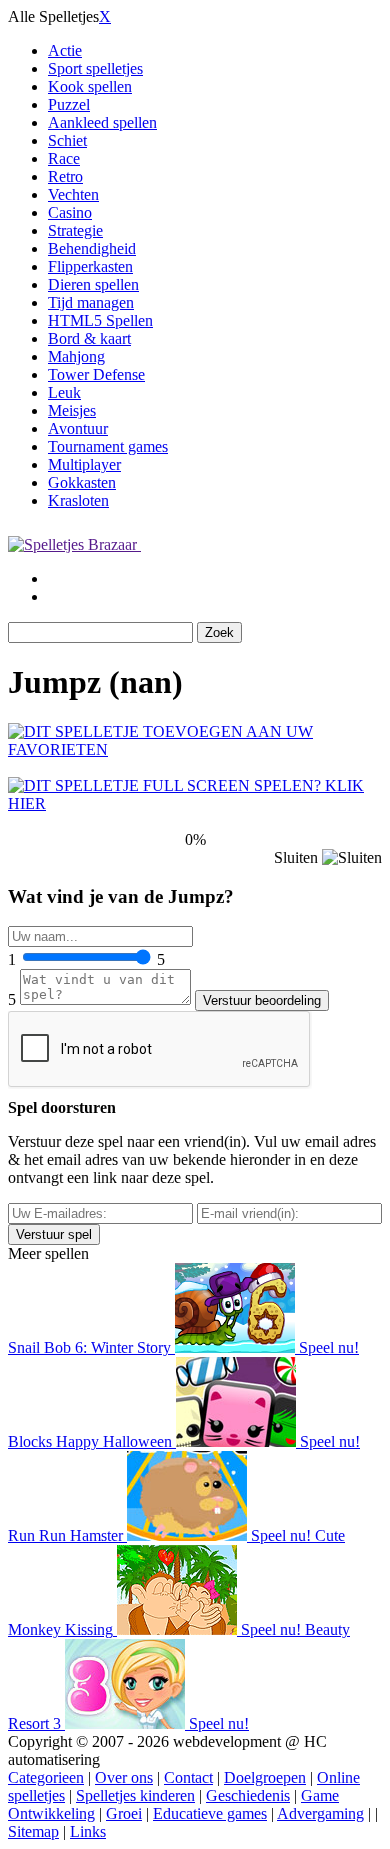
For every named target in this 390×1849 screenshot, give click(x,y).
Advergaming (320, 1813)
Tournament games (108, 446)
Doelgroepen (265, 1777)
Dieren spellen (93, 284)
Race (64, 158)
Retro (65, 176)
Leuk (64, 392)
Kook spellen (90, 86)
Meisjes (72, 410)
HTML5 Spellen (100, 320)
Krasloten (78, 500)
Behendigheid (92, 248)
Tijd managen (91, 302)
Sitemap (33, 1831)
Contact (188, 1777)
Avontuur (78, 428)
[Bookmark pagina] (195, 749)
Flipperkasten (90, 266)
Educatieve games (210, 1813)
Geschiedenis (248, 1795)
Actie (65, 50)
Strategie (75, 230)
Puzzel (69, 104)
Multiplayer (84, 464)
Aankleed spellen (102, 122)
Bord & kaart (89, 338)
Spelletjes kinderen (135, 1795)
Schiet (67, 140)
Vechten (73, 194)
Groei (124, 1813)
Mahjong (76, 356)
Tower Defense (96, 374)
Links (88, 1831)
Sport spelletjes (95, 68)
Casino (70, 212)
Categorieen (46, 1777)
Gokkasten (82, 482)
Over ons (124, 1777)
